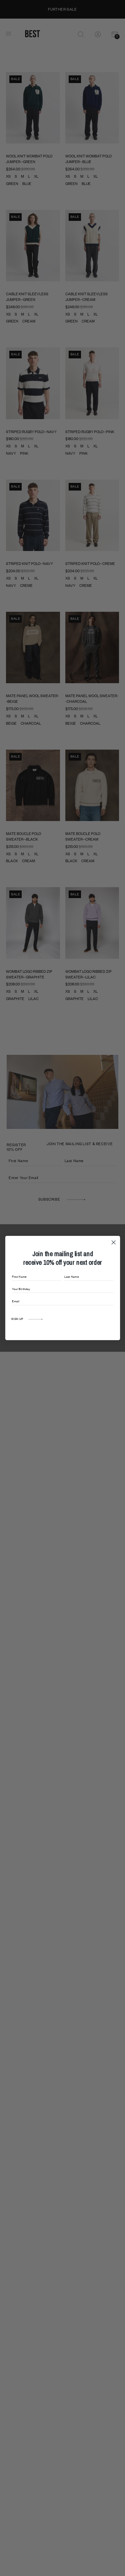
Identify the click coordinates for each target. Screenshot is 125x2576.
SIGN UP (17, 1319)
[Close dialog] (113, 1242)
